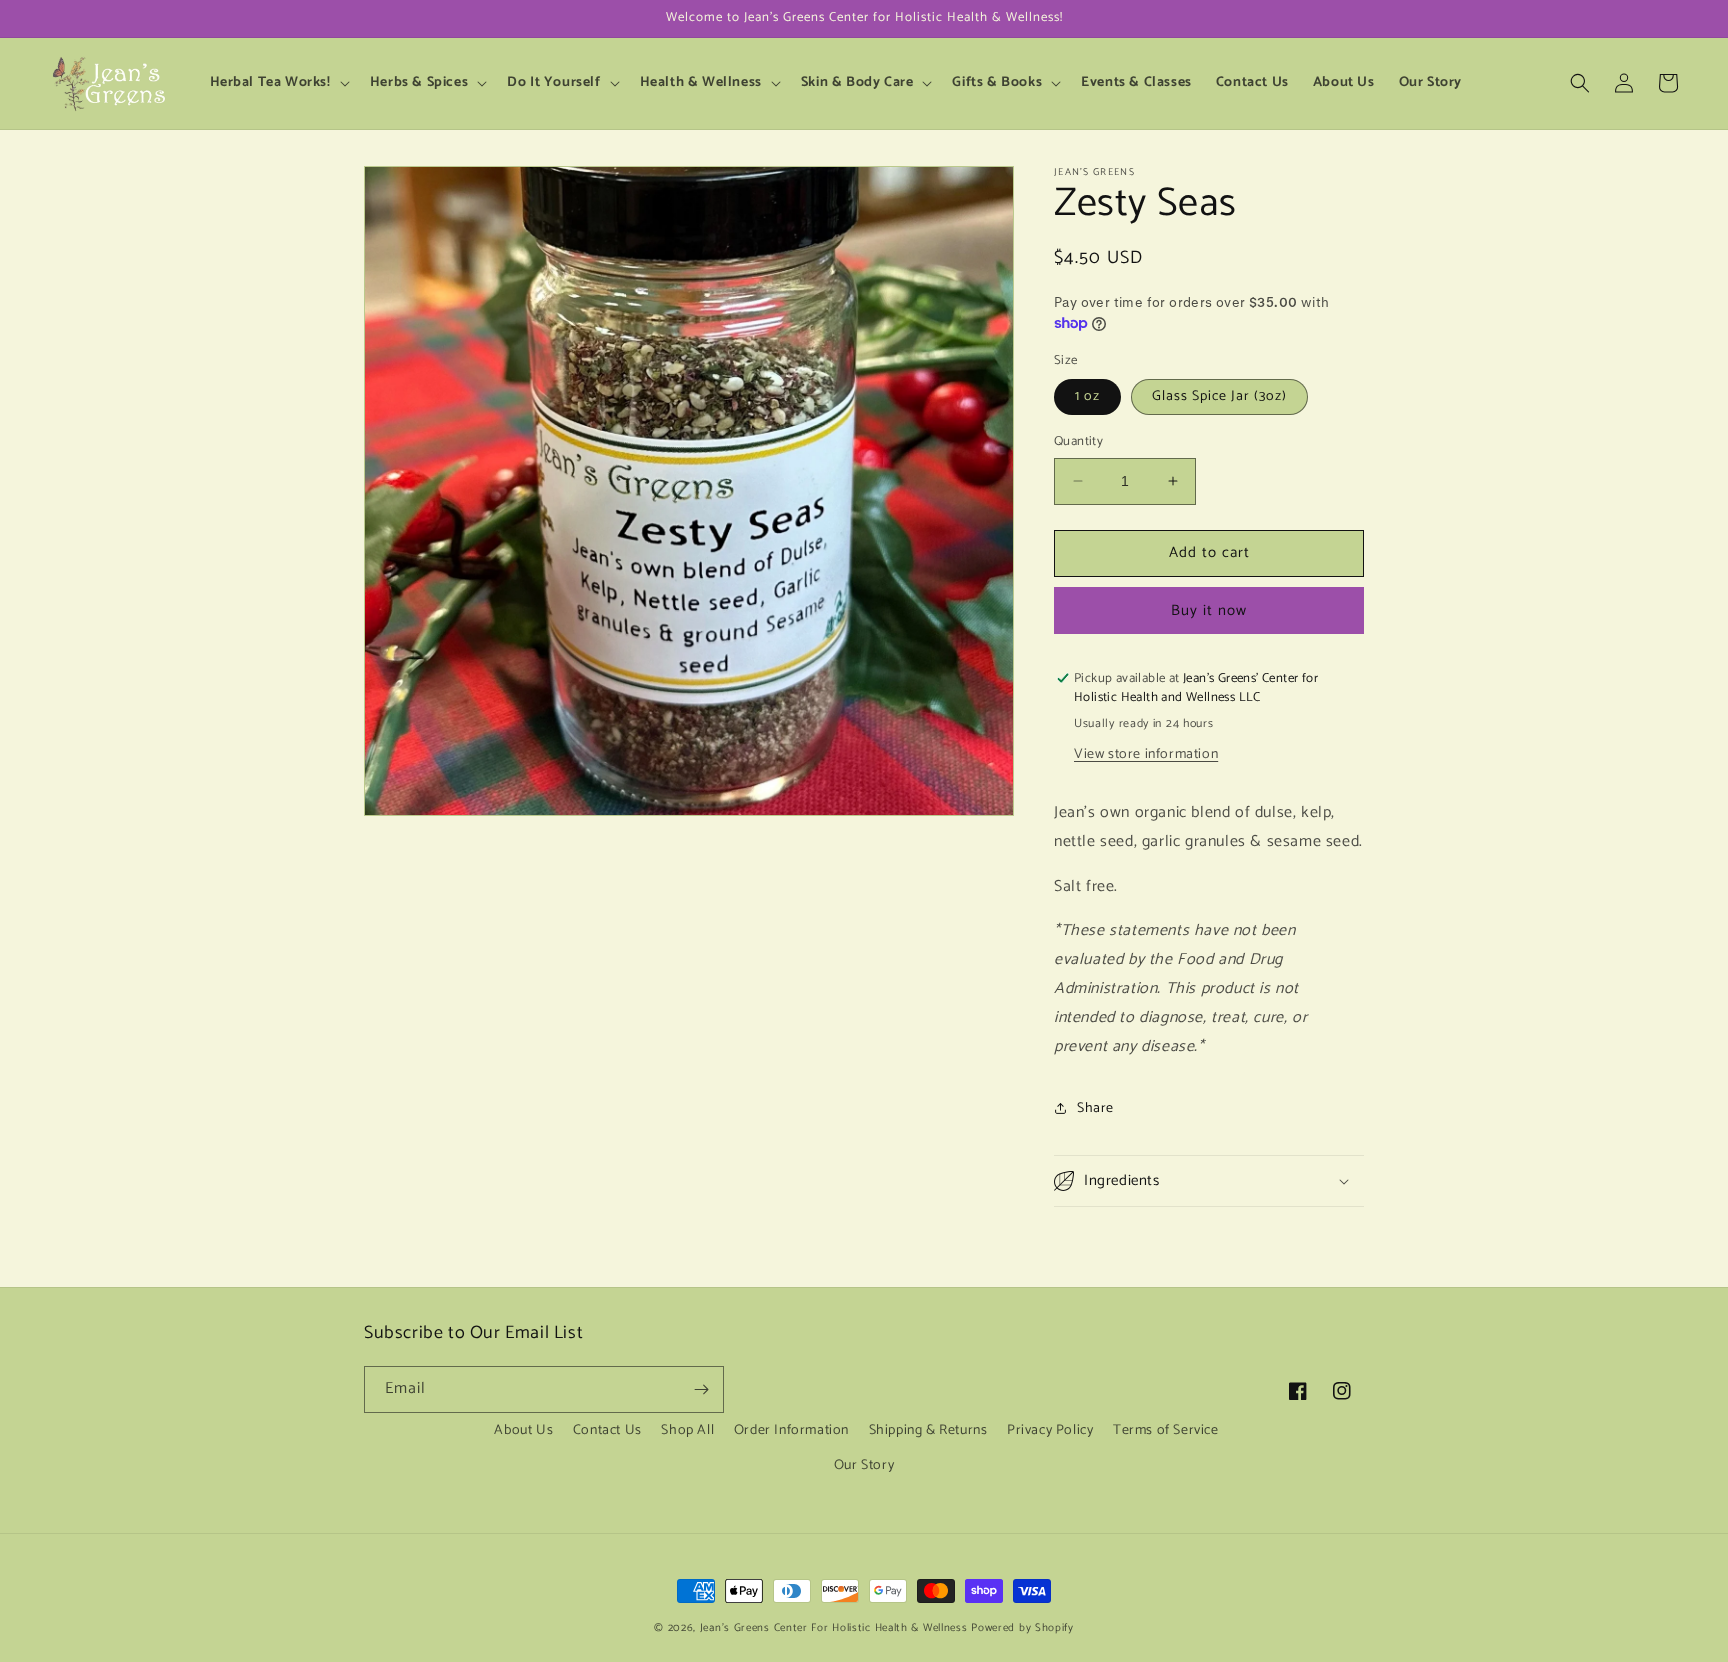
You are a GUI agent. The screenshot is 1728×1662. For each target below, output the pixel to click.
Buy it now (1209, 610)
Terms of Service (1166, 1430)
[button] (278, 83)
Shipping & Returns (928, 1430)
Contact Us (607, 1430)
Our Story (864, 1465)
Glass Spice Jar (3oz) (1219, 396)
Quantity (1078, 442)
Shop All (687, 1430)
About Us (523, 1430)
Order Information (791, 1430)
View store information (1146, 754)
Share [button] (1095, 1108)
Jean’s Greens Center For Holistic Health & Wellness (834, 1628)
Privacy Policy (1050, 1430)
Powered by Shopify (1022, 1628)
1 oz (1087, 396)
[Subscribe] (701, 1389)
